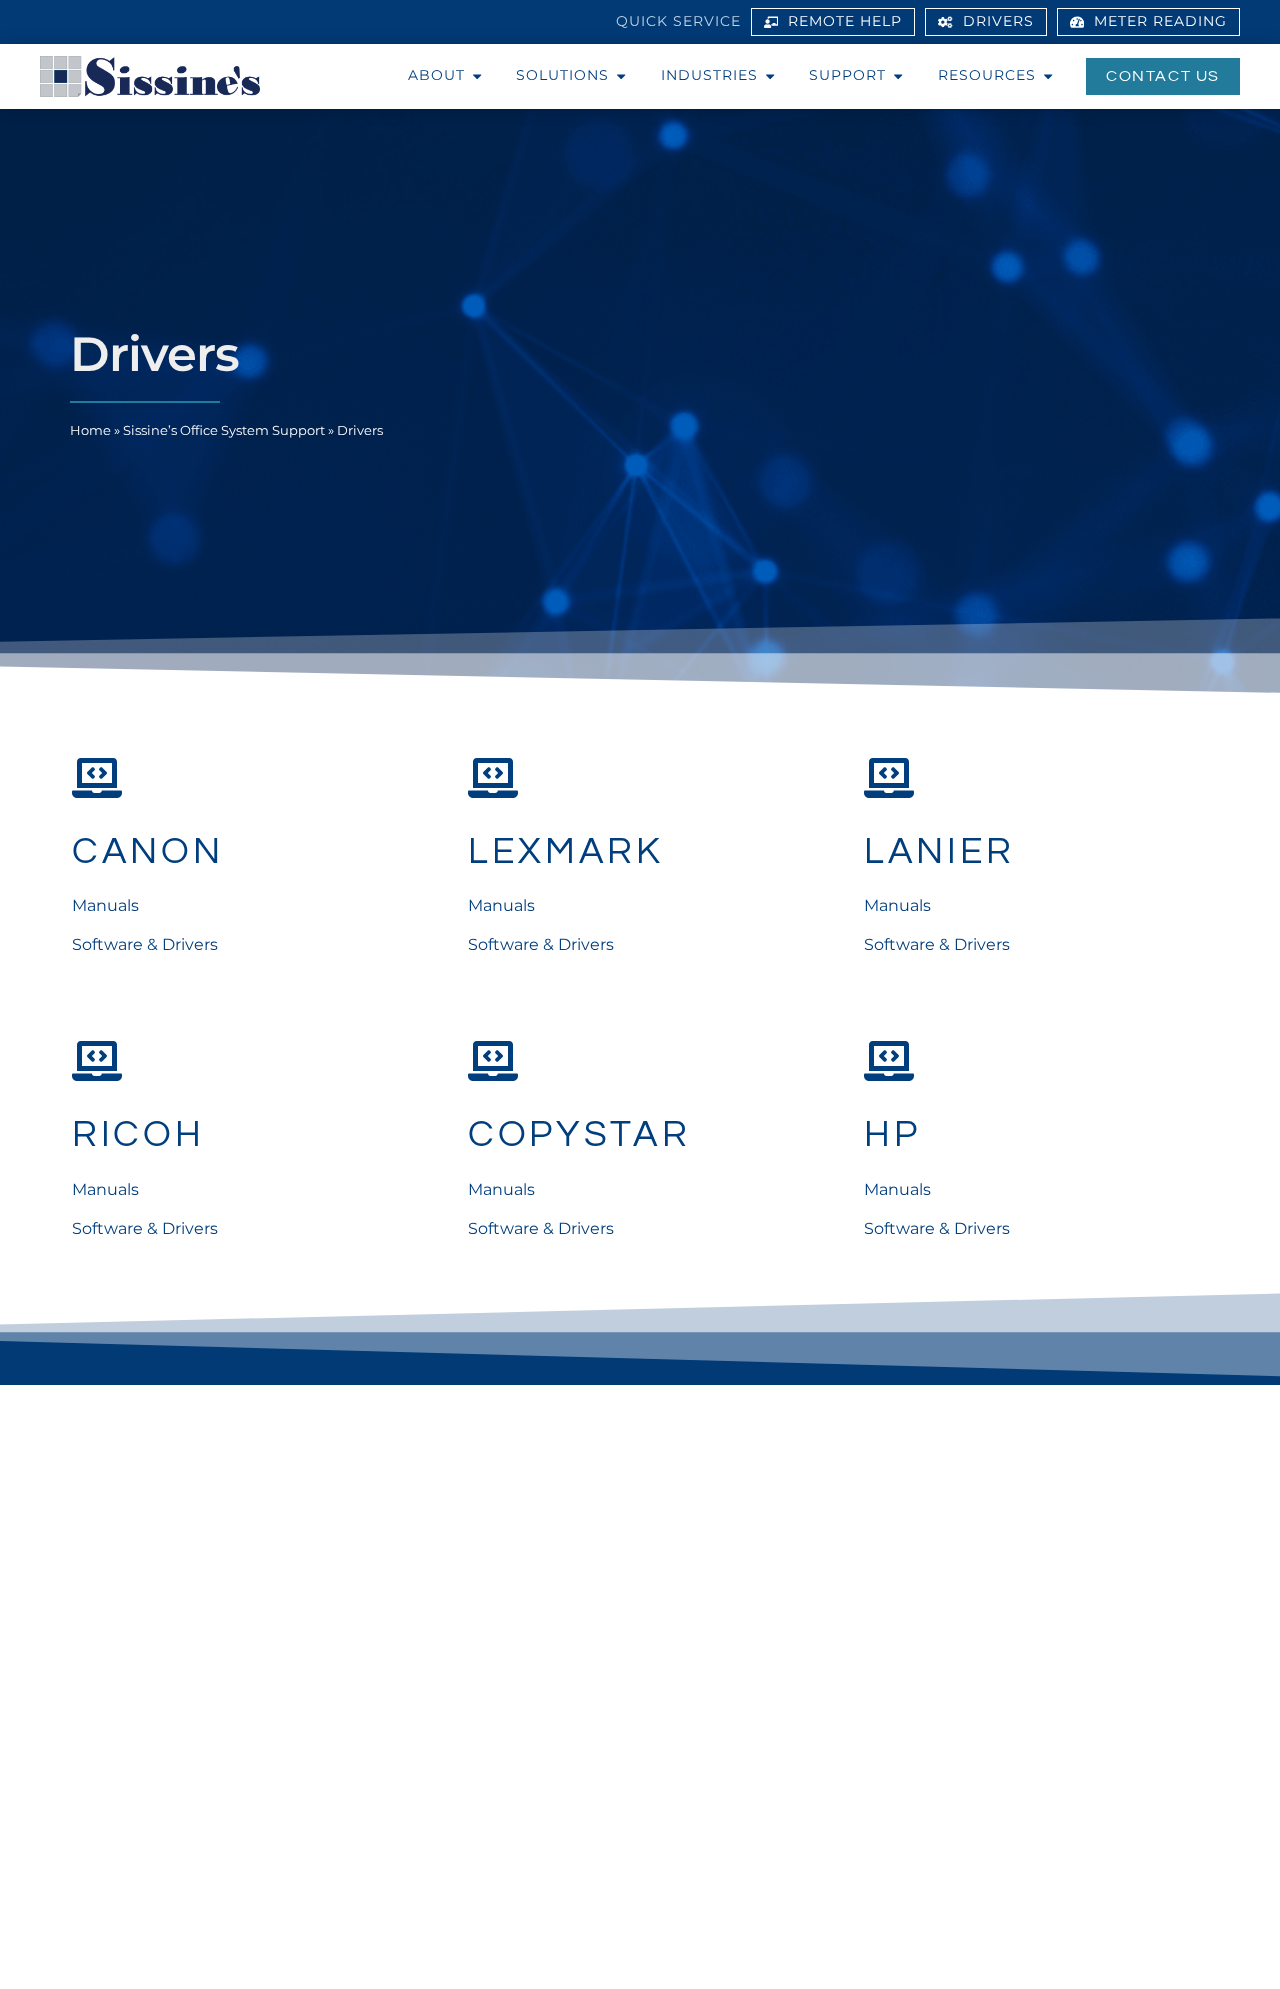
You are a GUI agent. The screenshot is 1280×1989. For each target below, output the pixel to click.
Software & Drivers (145, 944)
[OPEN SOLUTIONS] (621, 76)
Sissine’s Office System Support (224, 430)
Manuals (105, 905)
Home (90, 430)
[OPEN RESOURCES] (1048, 76)
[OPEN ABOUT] (477, 76)
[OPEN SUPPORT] (898, 76)
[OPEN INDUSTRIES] (770, 76)
